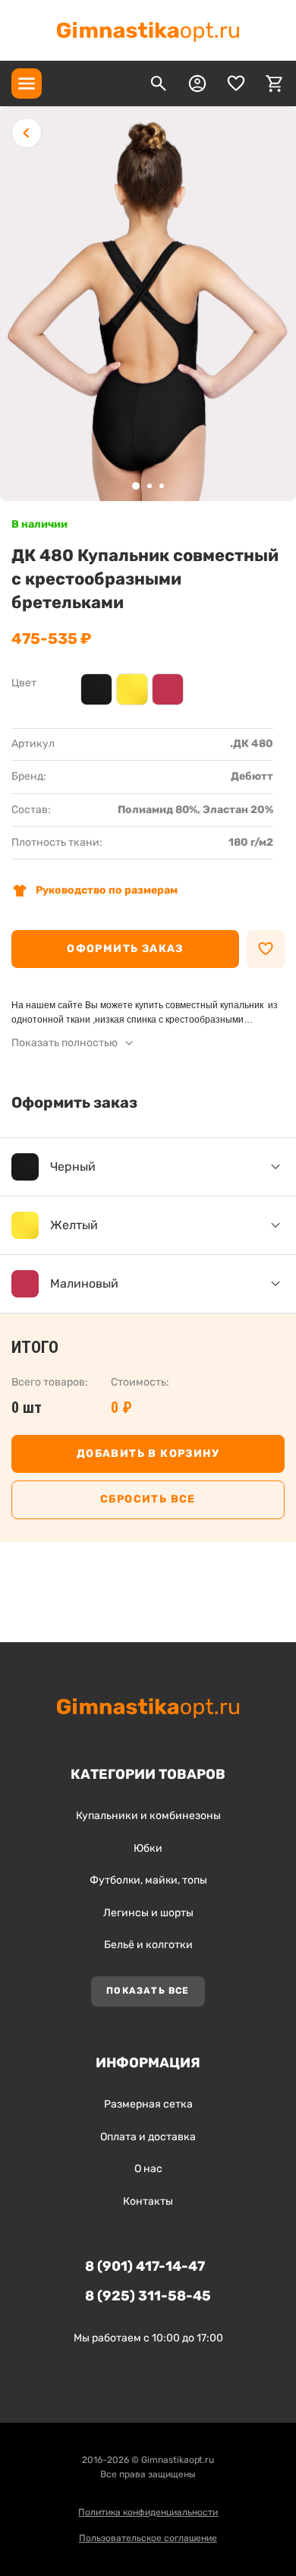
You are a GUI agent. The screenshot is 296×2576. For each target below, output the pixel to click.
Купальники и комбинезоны (148, 1816)
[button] (136, 486)
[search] (159, 84)
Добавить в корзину (148, 1454)
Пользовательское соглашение (148, 2538)
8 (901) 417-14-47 (145, 2266)
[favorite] (236, 84)
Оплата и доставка (148, 2137)
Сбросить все (148, 1499)
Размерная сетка (148, 2104)
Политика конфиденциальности (148, 2512)
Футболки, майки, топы (148, 1880)
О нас (148, 2169)
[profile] (197, 84)
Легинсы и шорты (148, 1913)
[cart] (275, 84)
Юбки (148, 1848)
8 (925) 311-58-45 (148, 2296)
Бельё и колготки (148, 1945)
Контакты (148, 2201)
